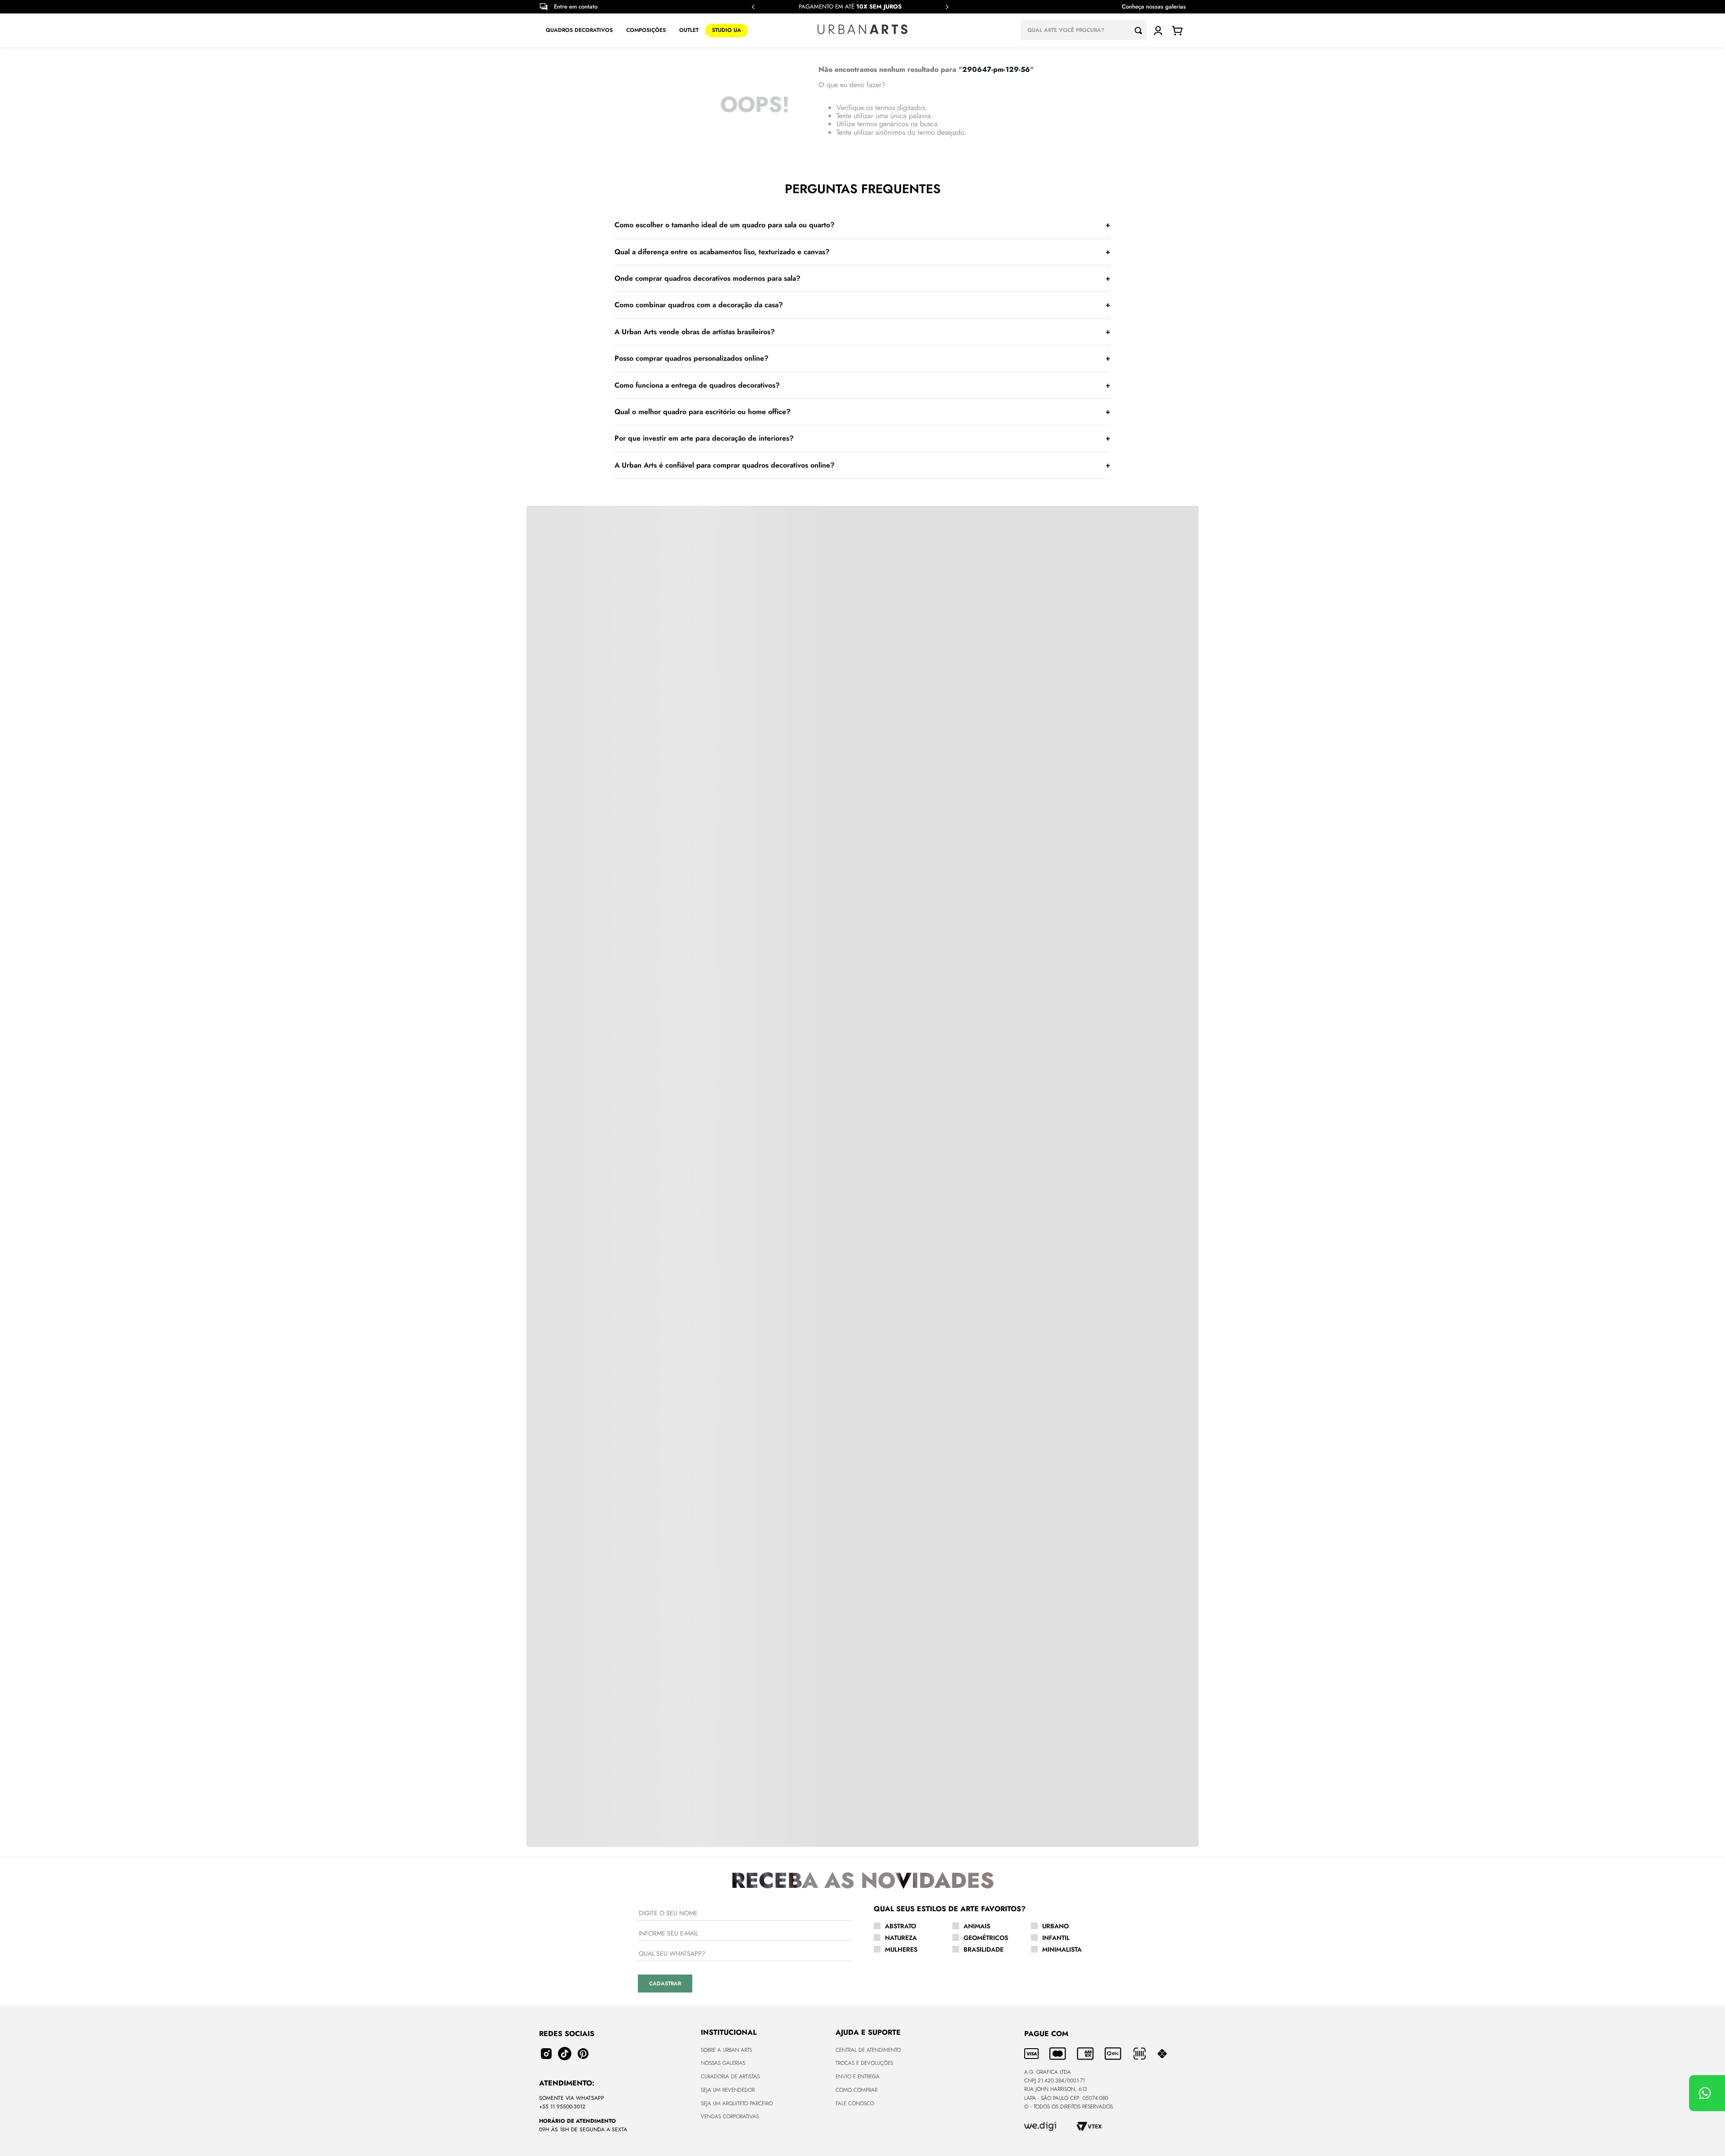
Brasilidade (984, 1949)
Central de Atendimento (868, 2050)
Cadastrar (665, 1984)
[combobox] (1084, 30)
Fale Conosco (855, 2103)
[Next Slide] (947, 7)
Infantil (1056, 1938)
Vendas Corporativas (730, 2116)
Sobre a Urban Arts (726, 2050)
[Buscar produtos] (1141, 30)
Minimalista (1062, 1949)
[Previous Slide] (753, 7)
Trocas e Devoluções (864, 2063)
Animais (977, 1926)
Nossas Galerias (723, 2063)
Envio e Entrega (858, 2076)
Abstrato (900, 1926)
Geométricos (986, 1938)
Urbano (1055, 1926)
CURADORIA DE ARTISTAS (730, 2076)
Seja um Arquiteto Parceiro (737, 2103)
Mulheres (901, 1949)
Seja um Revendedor (728, 2090)
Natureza (901, 1938)
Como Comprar (856, 2090)
